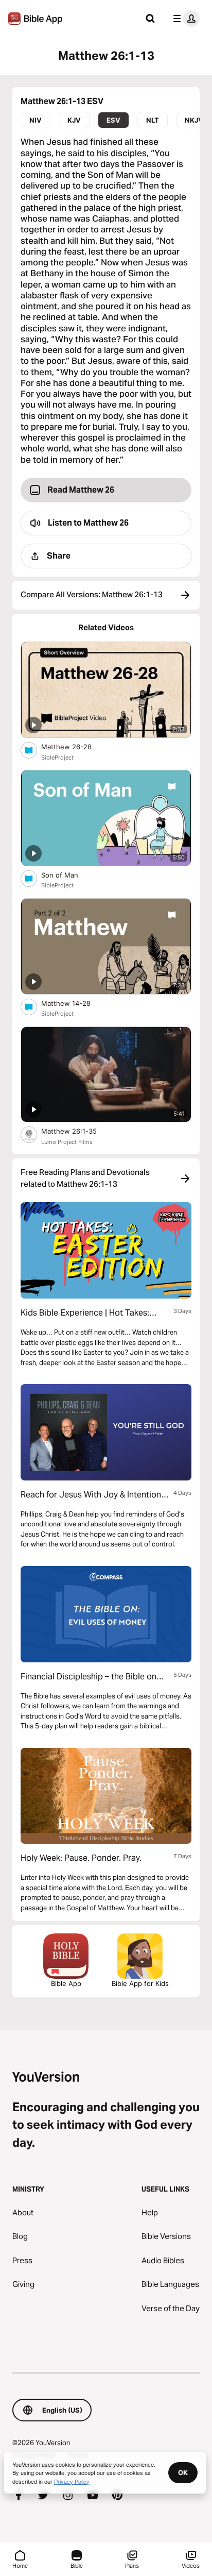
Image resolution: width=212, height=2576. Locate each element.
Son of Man (69, 875)
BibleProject (57, 757)
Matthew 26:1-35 (77, 1131)
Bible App (66, 1983)
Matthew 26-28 (75, 746)
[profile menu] (184, 19)
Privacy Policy (72, 2481)
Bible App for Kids (140, 1983)
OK (183, 2472)
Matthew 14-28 (75, 1003)
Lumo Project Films (67, 1142)
